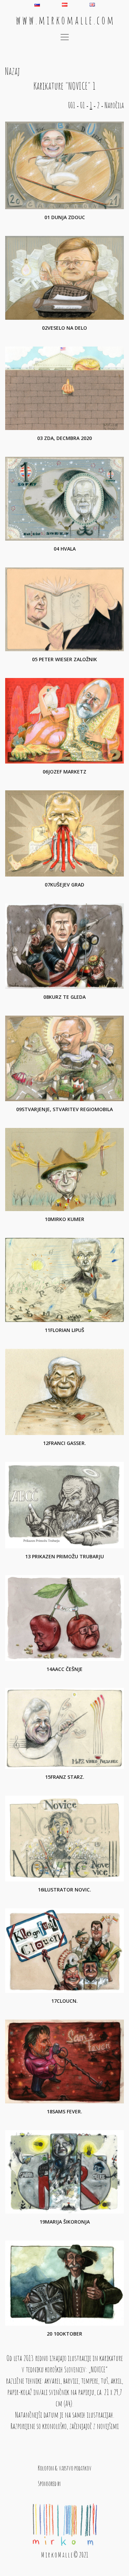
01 (83, 105)
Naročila (114, 105)
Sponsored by (49, 2483)
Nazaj (13, 71)
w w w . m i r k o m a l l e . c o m (65, 20)
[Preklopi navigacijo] (65, 37)
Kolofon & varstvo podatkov (65, 2468)
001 (72, 105)
